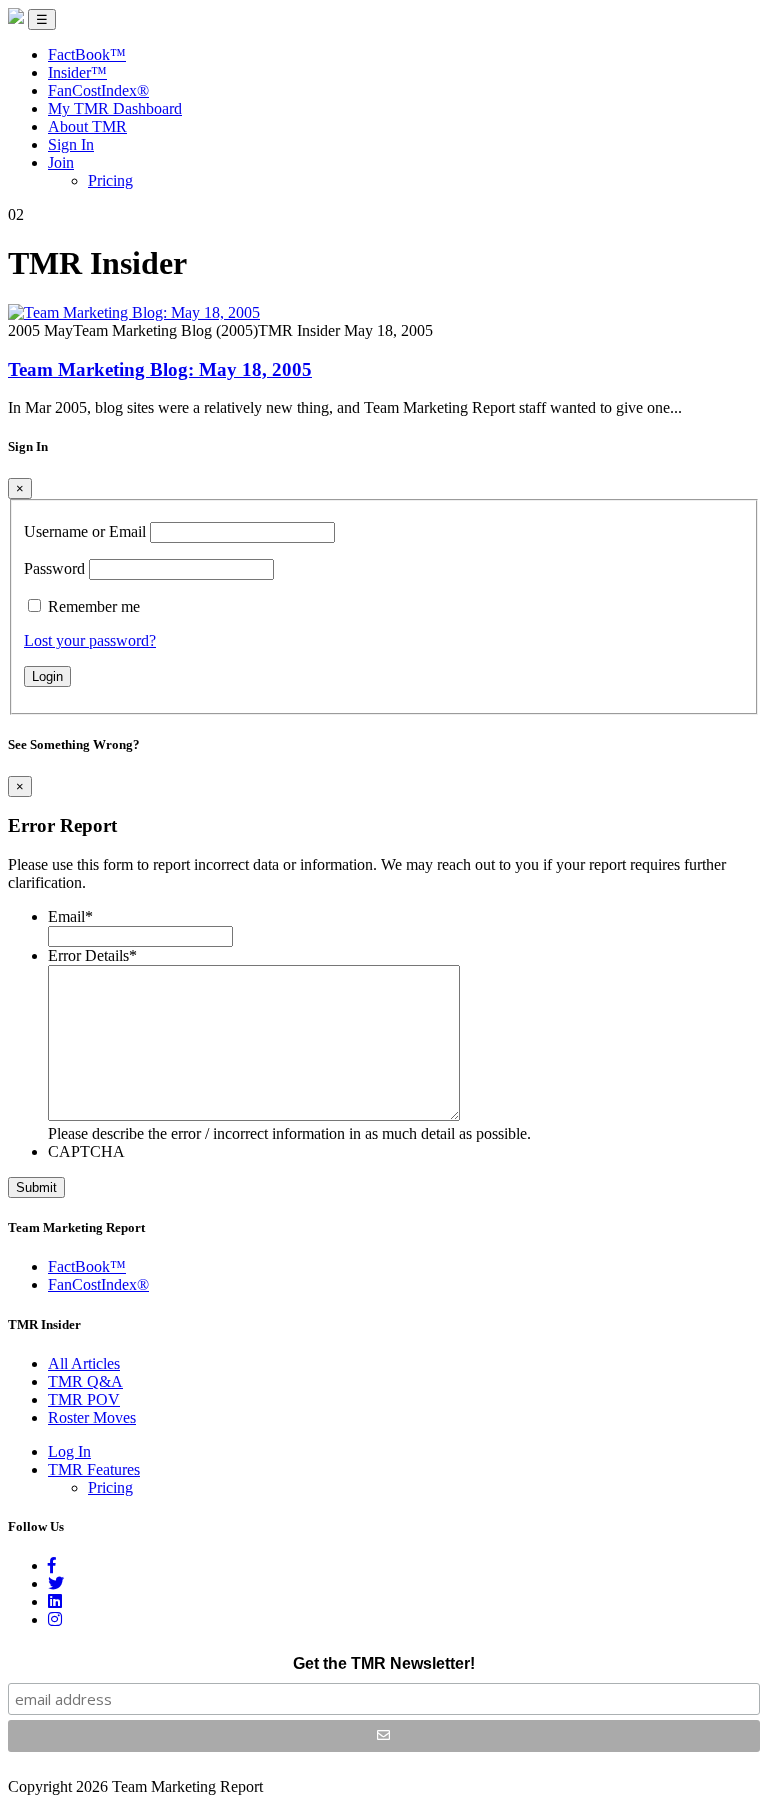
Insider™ (77, 72)
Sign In (71, 144)
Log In (69, 1451)
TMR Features (94, 1469)
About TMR (87, 126)
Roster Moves (92, 1417)
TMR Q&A (85, 1381)
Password (54, 568)
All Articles (84, 1363)
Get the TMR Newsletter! (384, 1663)
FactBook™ (87, 54)
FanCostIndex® (98, 90)
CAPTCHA (86, 1151)
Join (61, 162)
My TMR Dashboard (115, 108)
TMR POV (84, 1399)
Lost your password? (90, 640)
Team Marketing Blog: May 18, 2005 (160, 369)
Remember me (94, 606)
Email (70, 916)
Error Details (92, 955)
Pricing (110, 180)
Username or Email (85, 531)
